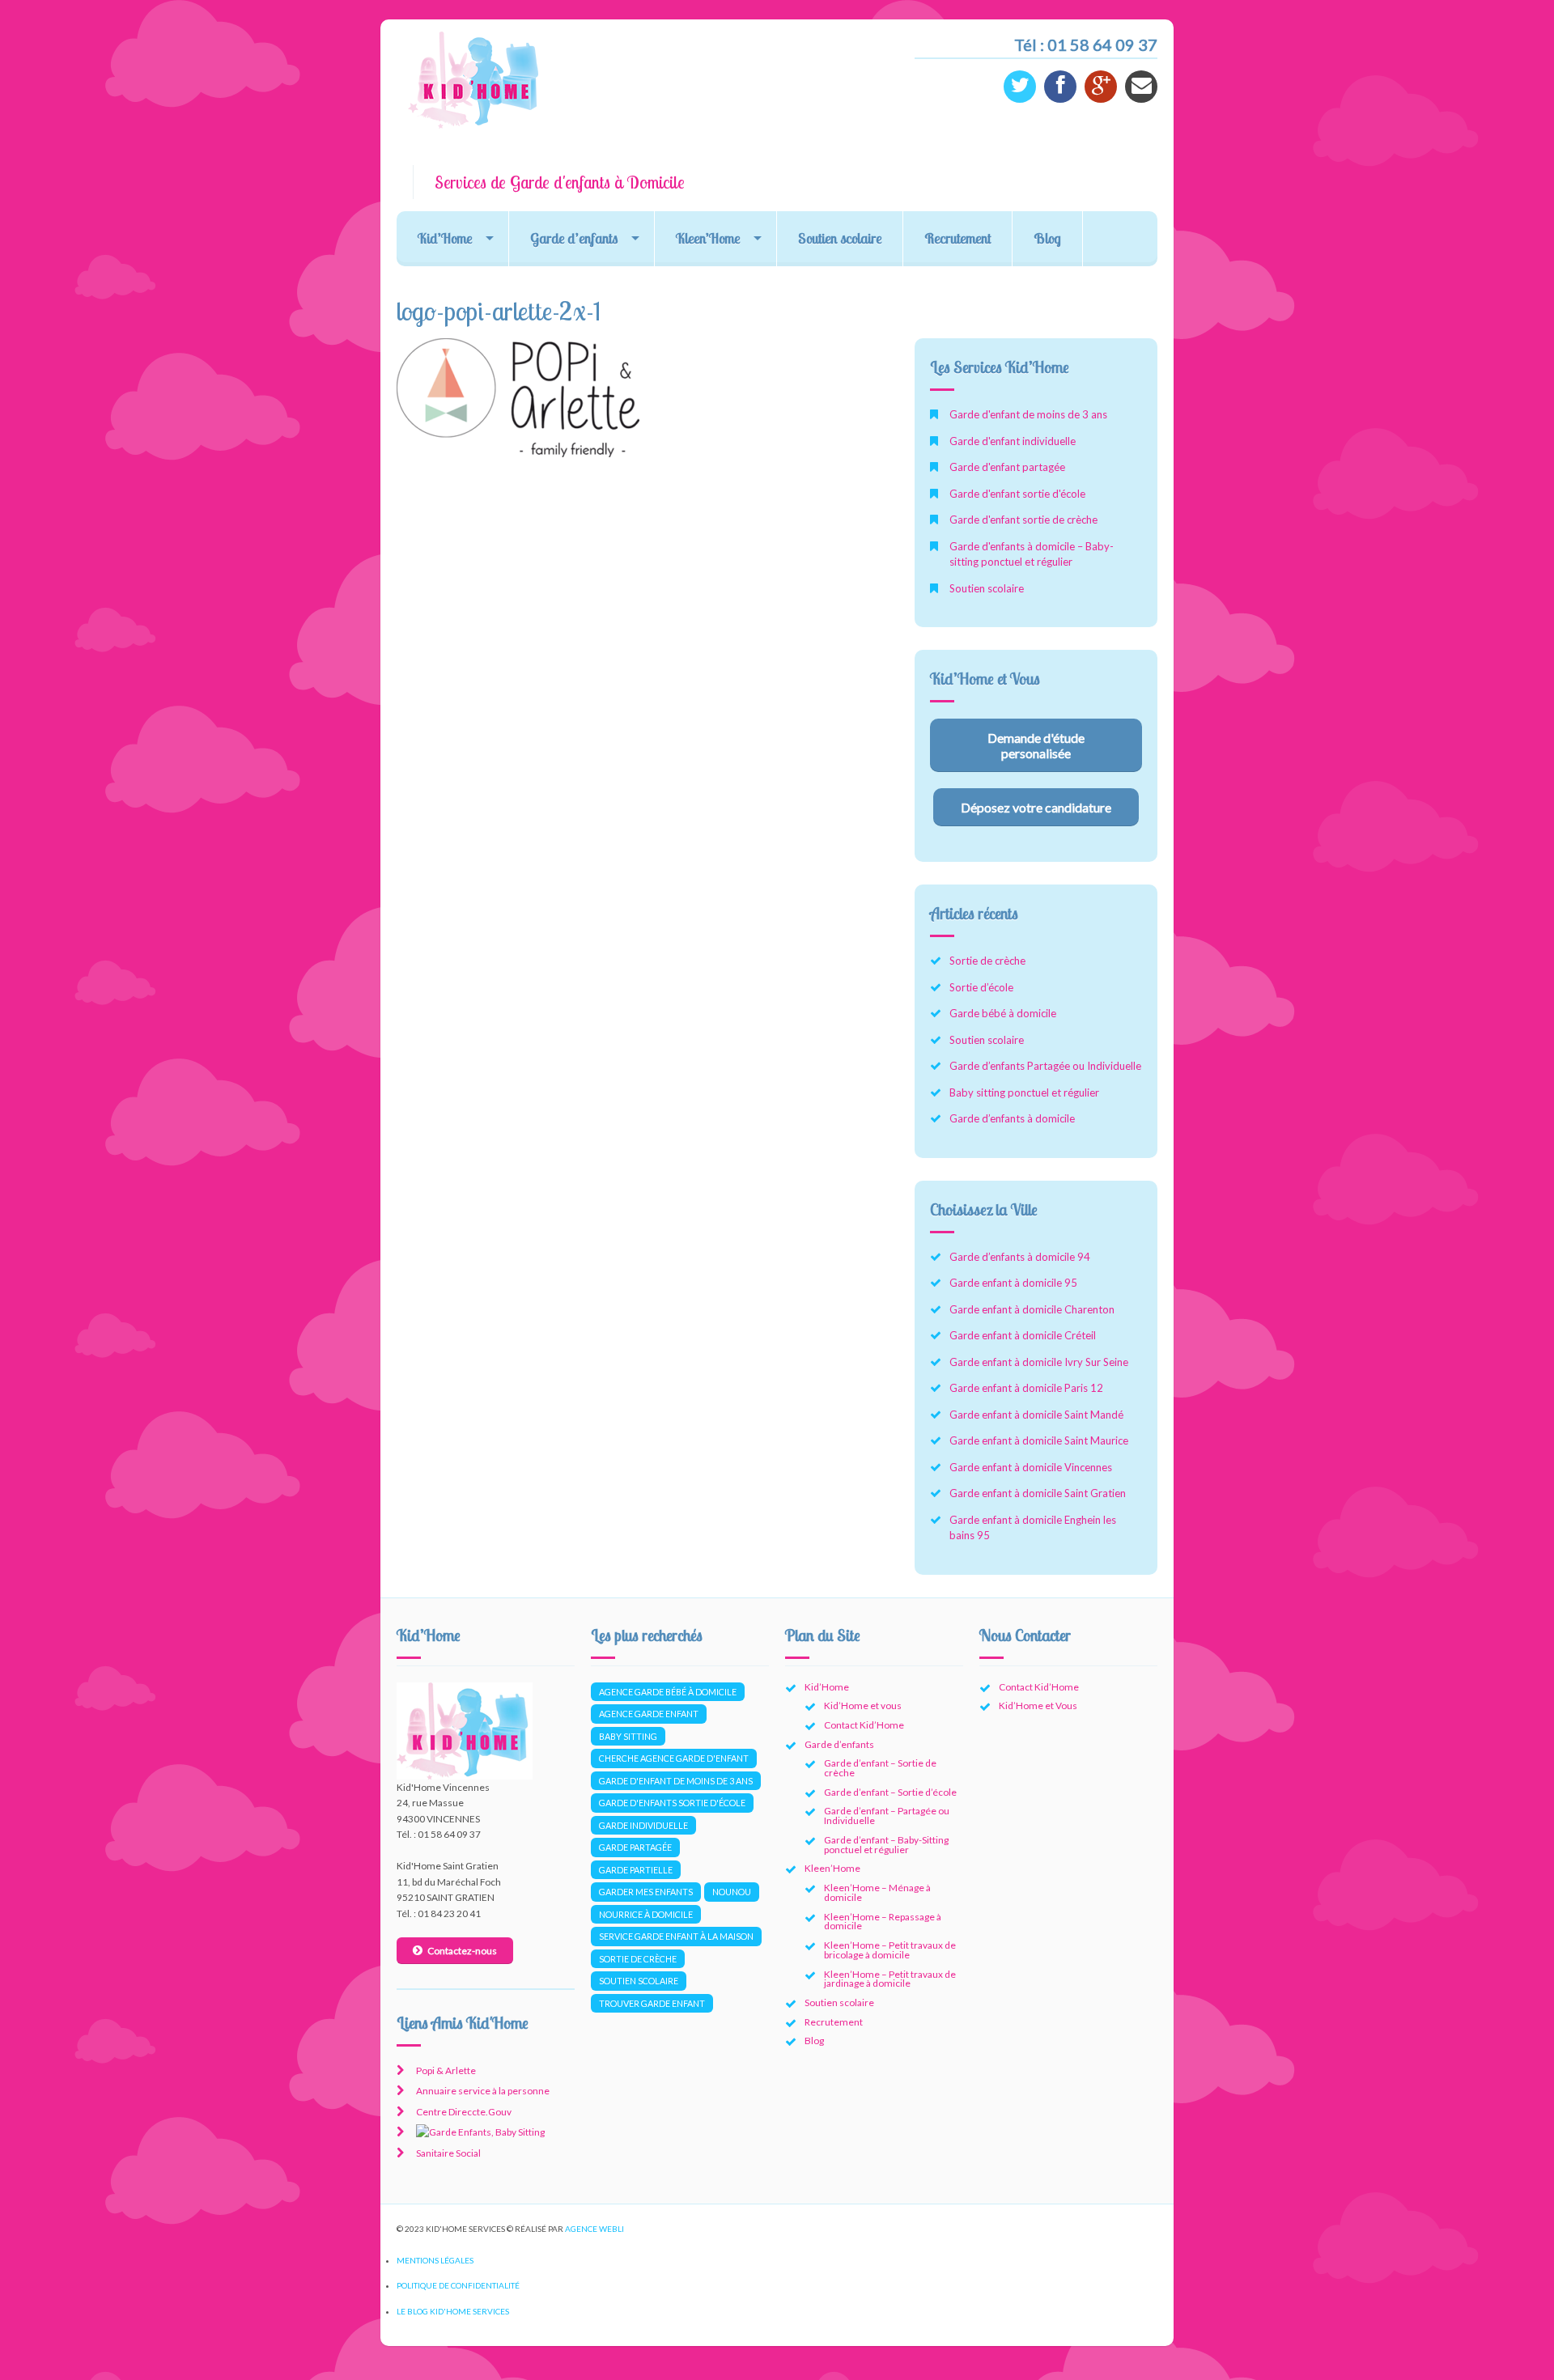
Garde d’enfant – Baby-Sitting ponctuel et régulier (886, 1845)
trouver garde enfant (652, 2003)
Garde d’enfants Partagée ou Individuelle (1045, 1066)
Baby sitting (628, 1736)
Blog (1047, 238)
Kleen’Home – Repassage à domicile (883, 1922)
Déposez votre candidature (1036, 807)
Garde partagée (635, 1847)
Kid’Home (445, 238)
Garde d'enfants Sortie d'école (672, 1803)
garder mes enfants (646, 1892)
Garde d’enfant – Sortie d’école (890, 1792)
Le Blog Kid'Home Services (453, 2311)
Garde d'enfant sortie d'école (1017, 494)
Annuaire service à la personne (483, 2091)
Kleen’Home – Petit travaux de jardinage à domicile (890, 1979)
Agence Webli (594, 2229)
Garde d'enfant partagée (1007, 467)
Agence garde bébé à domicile (668, 1692)
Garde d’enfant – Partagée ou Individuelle (887, 1816)
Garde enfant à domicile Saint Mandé (1036, 1415)
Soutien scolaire (840, 238)
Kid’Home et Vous (1038, 1705)
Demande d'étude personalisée (1036, 745)
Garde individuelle (643, 1825)
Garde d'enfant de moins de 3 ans (1028, 414)
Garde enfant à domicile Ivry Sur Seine (1039, 1362)
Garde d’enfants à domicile (1012, 1118)
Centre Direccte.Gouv (464, 2112)
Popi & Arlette (446, 2070)
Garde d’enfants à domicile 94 (1020, 1257)
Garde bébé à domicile (1003, 1013)
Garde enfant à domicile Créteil (1023, 1335)
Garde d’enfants (574, 238)
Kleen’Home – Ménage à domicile (877, 1892)
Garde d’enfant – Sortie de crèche (880, 1768)
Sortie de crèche (987, 961)
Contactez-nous (462, 1951)
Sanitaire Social (448, 2153)
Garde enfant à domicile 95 (1013, 1283)
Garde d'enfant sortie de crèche (1023, 520)
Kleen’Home (708, 238)
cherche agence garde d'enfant (674, 1758)
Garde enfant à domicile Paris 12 (1026, 1388)
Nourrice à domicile (646, 1914)
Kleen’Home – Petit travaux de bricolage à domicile (890, 1950)
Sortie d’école (981, 987)
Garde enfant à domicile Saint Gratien (1038, 1493)
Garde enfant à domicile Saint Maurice (1039, 1440)
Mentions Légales (435, 2260)
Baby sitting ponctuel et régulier (1024, 1092)
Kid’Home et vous (863, 1705)
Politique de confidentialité (458, 2285)
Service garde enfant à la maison (676, 1936)
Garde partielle (636, 1870)
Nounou (732, 1892)
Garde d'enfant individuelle (1013, 441)
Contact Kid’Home (864, 1725)
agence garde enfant (649, 1714)
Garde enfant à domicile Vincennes (1031, 1467)
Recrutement (957, 238)
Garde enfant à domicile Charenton (1032, 1309)
